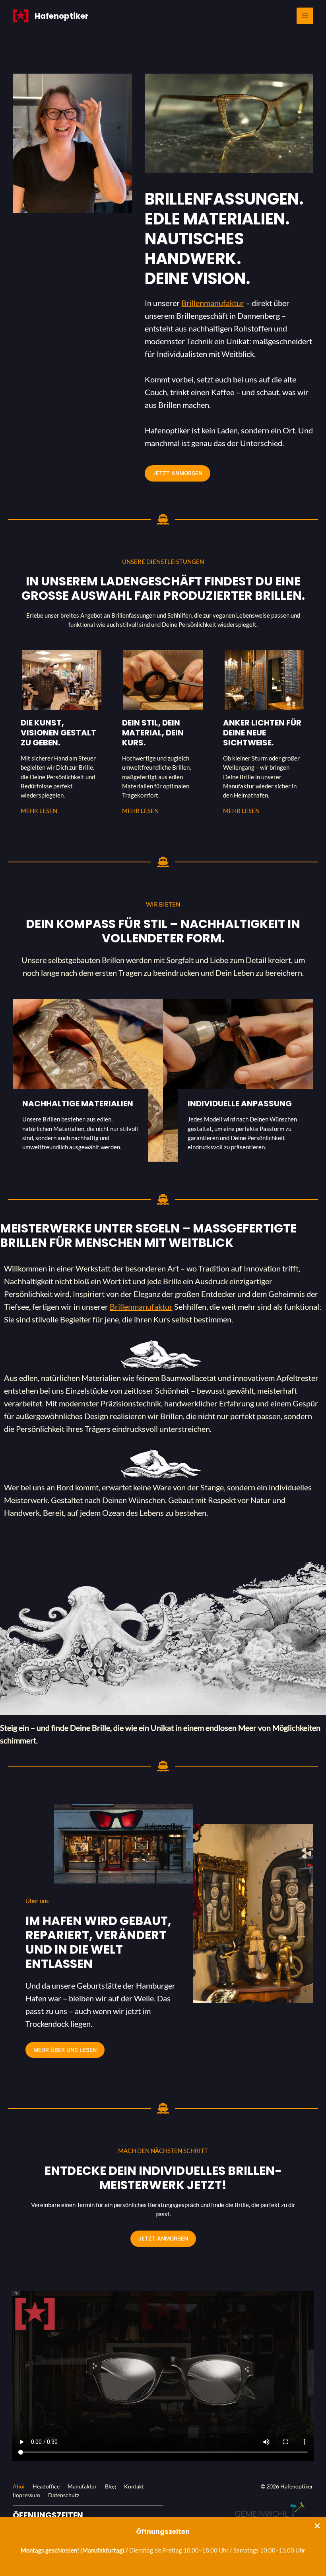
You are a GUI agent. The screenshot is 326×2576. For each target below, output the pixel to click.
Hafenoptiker (62, 16)
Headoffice (46, 2486)
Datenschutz (64, 2495)
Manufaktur (82, 2486)
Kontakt (134, 2486)
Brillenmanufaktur (213, 303)
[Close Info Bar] (317, 2527)
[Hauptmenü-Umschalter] (305, 16)
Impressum (26, 2495)
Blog (111, 2486)
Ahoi (19, 2486)
